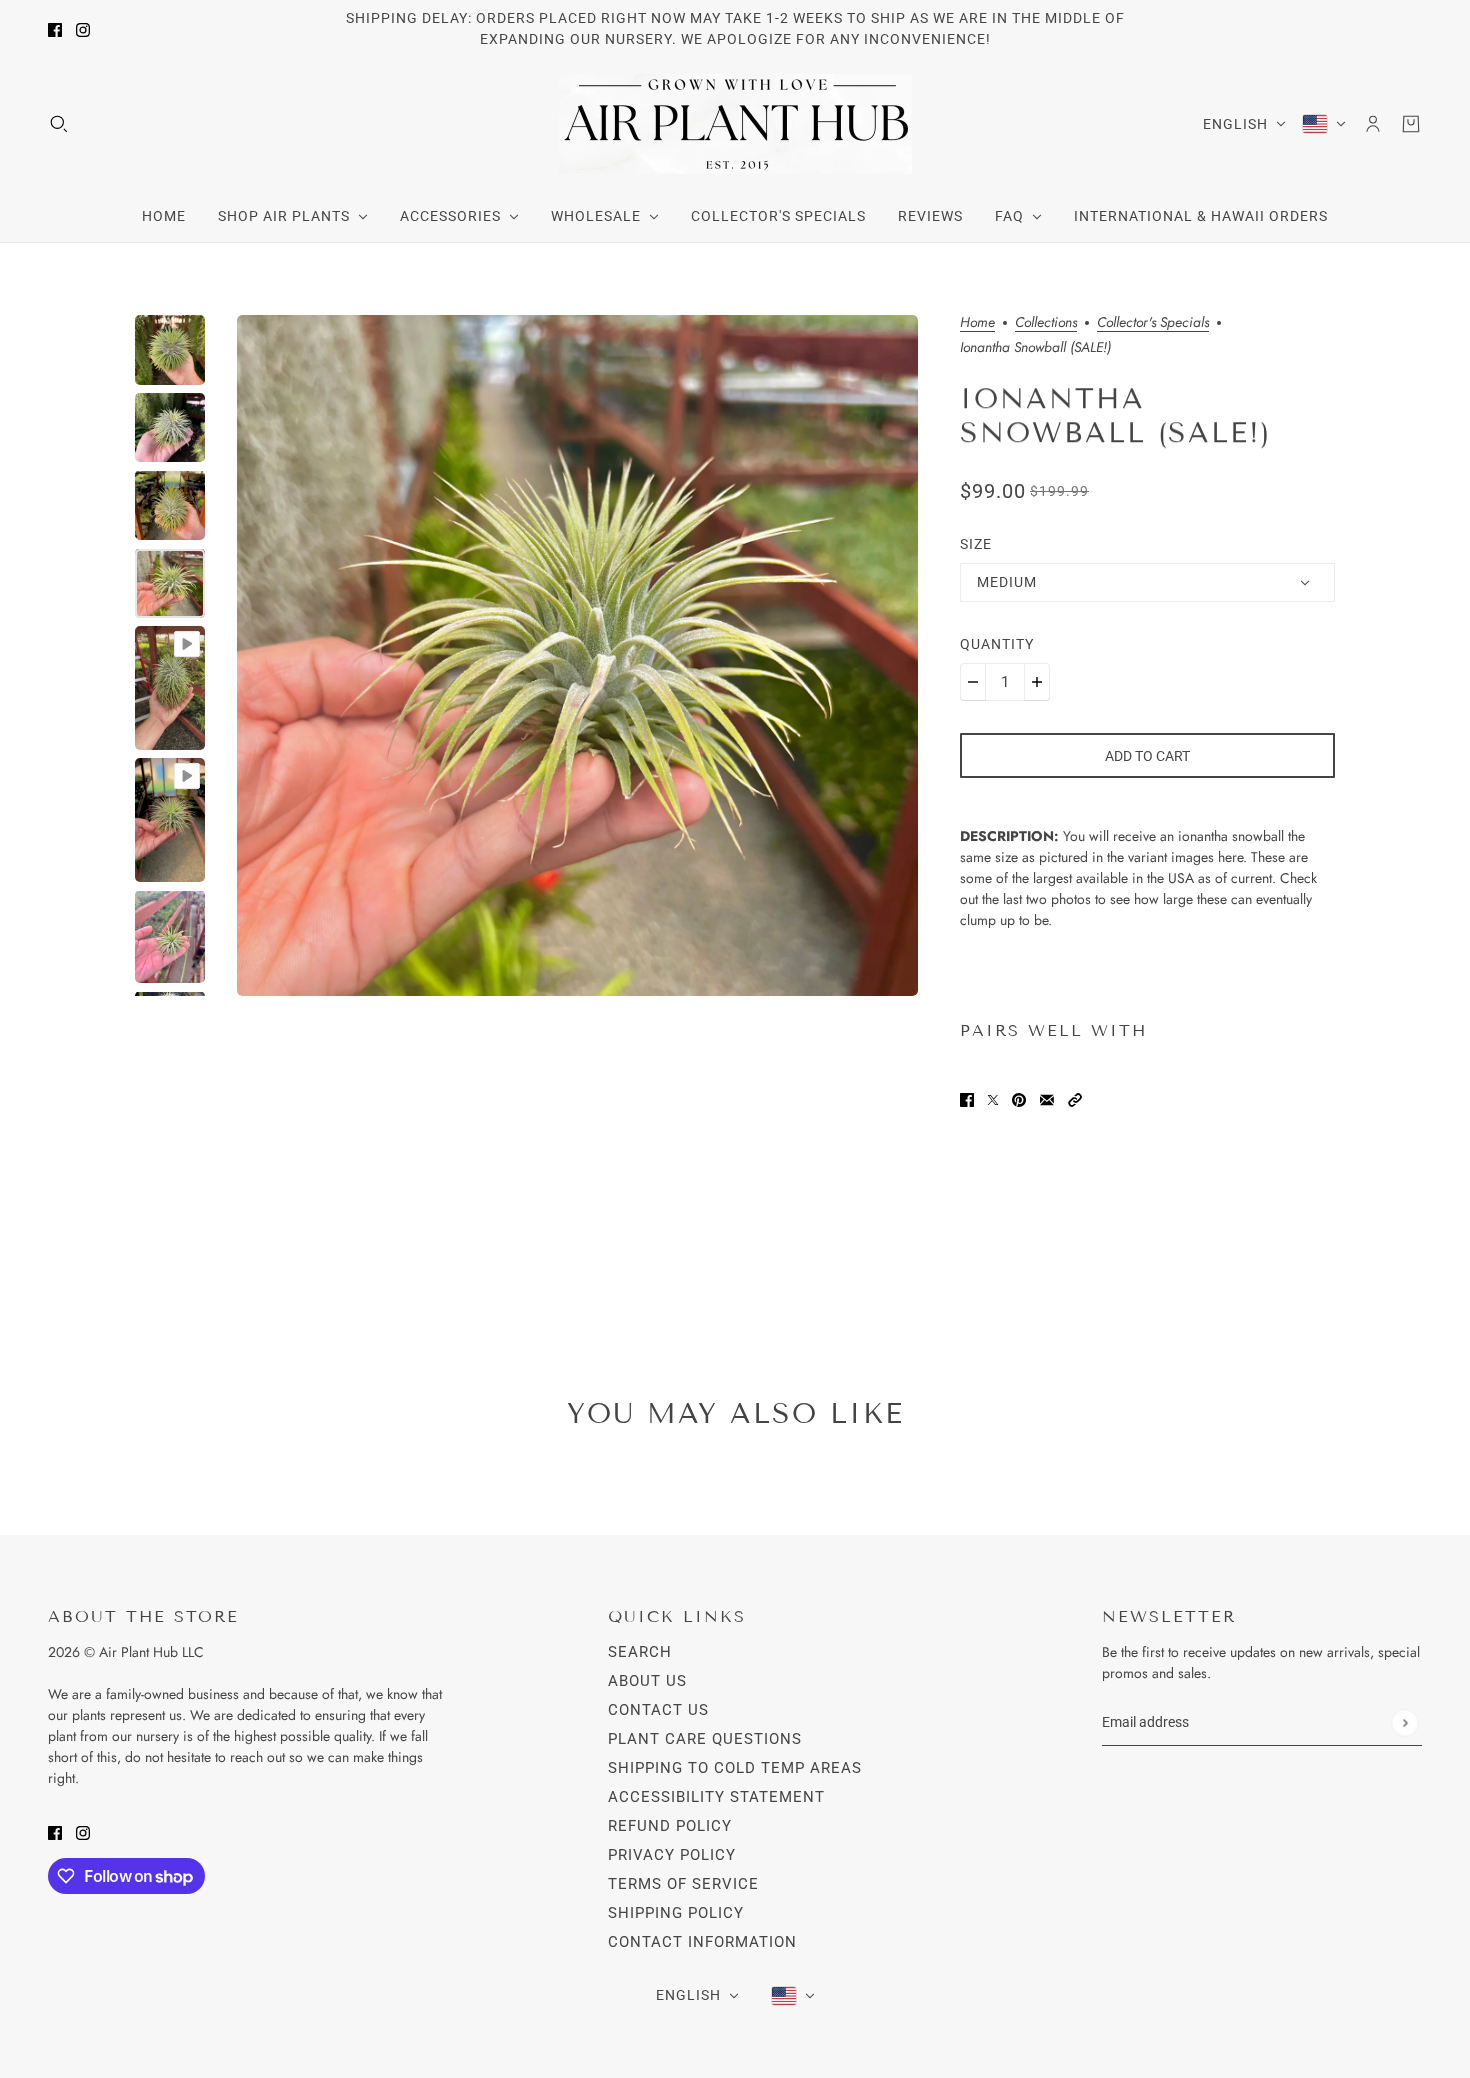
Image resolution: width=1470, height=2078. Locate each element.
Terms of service (683, 1884)
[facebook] (55, 29)
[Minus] (973, 682)
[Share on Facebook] (967, 1098)
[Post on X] (993, 1098)
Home (977, 323)
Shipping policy (676, 1913)
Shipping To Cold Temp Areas (735, 1768)
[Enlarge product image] (577, 655)
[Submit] (1404, 1722)
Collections (1046, 323)
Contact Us (658, 1710)
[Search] (59, 124)
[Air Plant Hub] (735, 124)
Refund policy (670, 1826)
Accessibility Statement (716, 1797)
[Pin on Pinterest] (1019, 1098)
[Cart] (1411, 124)
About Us (647, 1681)
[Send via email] (1047, 1098)
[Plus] (1037, 682)
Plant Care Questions (705, 1739)
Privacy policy (672, 1855)
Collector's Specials (1153, 323)
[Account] (1373, 124)
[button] (1075, 1098)
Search (640, 1652)
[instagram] (83, 29)
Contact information (702, 1942)
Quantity (997, 644)
